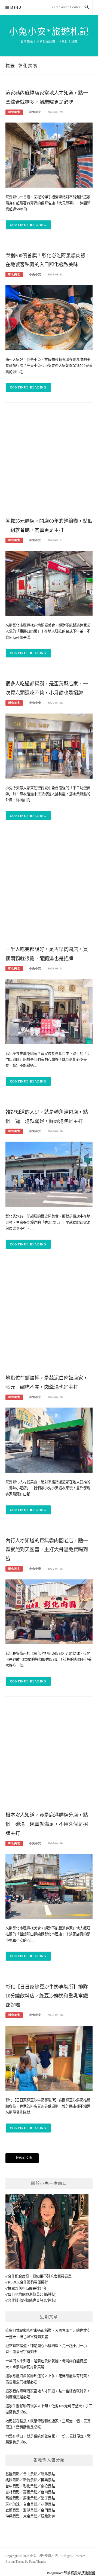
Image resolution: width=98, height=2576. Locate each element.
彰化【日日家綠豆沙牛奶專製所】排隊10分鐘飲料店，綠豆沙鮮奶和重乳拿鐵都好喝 (47, 1996)
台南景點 (48, 2492)
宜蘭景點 (13, 2510)
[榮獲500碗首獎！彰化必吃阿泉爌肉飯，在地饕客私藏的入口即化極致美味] (49, 317)
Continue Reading (28, 225)
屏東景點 (30, 2498)
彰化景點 (30, 2486)
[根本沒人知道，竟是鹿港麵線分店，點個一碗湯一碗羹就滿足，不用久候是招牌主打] (49, 1886)
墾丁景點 (48, 2498)
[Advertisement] (49, 461)
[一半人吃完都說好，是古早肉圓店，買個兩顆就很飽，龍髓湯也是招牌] (49, 1011)
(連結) (52, 2294)
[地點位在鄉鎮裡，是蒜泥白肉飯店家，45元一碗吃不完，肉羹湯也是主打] (49, 1440)
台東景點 (30, 2504)
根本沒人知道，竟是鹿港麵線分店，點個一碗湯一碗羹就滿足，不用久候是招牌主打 (47, 1824)
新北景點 (48, 2474)
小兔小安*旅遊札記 (49, 32)
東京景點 (30, 2516)
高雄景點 (13, 2498)
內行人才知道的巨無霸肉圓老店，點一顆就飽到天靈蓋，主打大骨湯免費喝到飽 (47, 1550)
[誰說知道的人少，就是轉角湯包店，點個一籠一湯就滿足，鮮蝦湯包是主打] (49, 1174)
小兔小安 (35, 112)
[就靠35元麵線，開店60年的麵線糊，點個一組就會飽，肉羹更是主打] (49, 583)
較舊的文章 (24, 2158)
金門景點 (48, 2510)
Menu (16, 7)
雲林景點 (13, 2492)
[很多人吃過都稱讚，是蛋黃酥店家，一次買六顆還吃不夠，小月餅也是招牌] (49, 746)
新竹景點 (30, 2480)
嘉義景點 (30, 2492)
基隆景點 (13, 2474)
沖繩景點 (13, 2516)
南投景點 (48, 2486)
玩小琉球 (13, 2504)
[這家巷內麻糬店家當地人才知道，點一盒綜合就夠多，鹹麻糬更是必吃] (49, 155)
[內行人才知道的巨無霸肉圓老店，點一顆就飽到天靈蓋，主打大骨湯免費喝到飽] (49, 1611)
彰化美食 (14, 112)
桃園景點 (13, 2480)
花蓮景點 (48, 2504)
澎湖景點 (30, 2510)
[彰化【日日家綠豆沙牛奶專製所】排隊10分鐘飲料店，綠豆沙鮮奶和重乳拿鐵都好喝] (49, 2058)
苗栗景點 (48, 2480)
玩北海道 (48, 2516)
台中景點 (13, 2486)
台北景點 (30, 2474)
